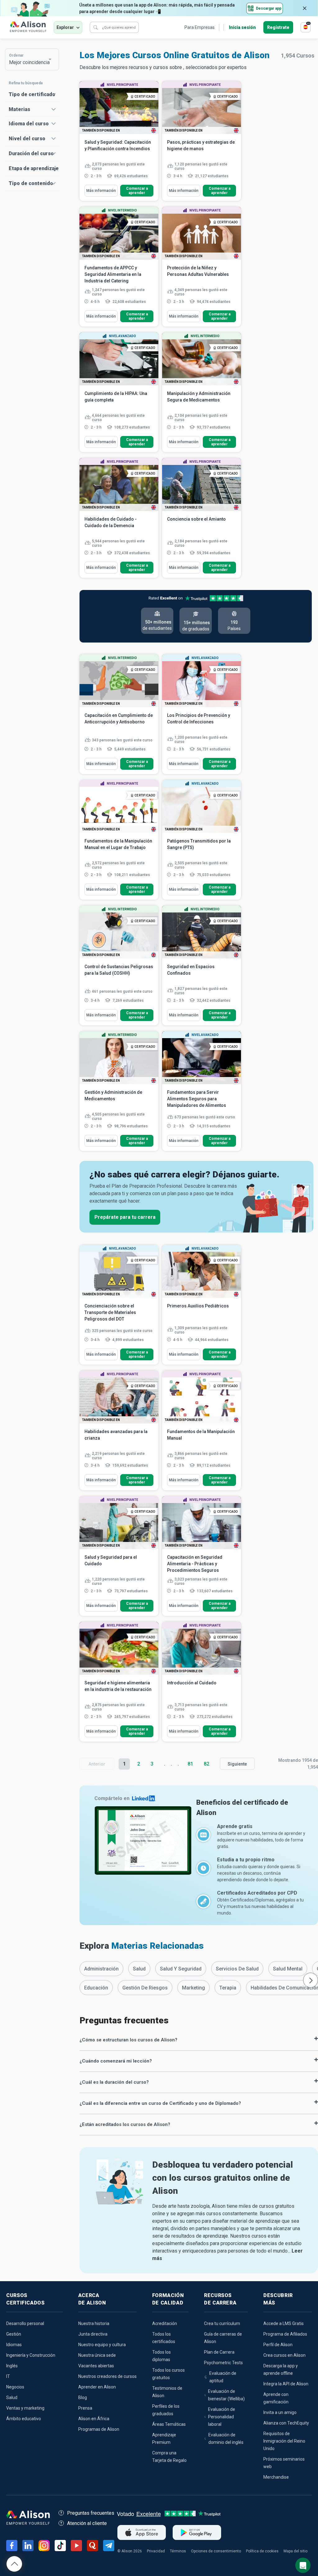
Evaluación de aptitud (223, 2377)
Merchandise (276, 2477)
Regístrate (278, 27)
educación (96, 1988)
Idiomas (14, 2345)
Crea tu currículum (222, 2323)
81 (190, 1764)
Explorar (65, 27)
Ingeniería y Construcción (31, 2355)
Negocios (15, 2387)
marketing (193, 1988)
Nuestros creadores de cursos (107, 2376)
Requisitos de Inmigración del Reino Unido (284, 2441)
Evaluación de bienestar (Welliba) (226, 2395)
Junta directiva (93, 2334)
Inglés (12, 2366)
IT (8, 2376)
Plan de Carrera (219, 2352)
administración (101, 1969)
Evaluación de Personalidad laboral (222, 2417)
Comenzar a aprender (137, 191)
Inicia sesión (242, 27)
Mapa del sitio (295, 2551)
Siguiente (237, 1764)
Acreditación (165, 2323)
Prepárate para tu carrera (125, 1217)
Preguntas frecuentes (91, 2513)
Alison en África (94, 2419)
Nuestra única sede (97, 2355)
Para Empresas (200, 27)
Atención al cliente (87, 2523)
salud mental (288, 1969)
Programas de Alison (99, 2429)
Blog (83, 2397)
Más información (101, 191)
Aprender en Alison (97, 2387)
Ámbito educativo (24, 2419)
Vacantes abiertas (96, 2366)
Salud (12, 2397)
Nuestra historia (94, 2323)
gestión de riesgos (145, 1988)
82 (207, 1764)
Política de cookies (262, 2551)
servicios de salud (237, 1969)
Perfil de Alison (278, 2345)
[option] (101, 1969)
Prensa (85, 2408)
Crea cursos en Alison (284, 2355)
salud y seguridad (181, 1969)
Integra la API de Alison (286, 2384)
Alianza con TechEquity (286, 2423)
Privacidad (156, 2551)
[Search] (96, 27)
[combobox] (32, 59)
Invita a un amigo (280, 2412)
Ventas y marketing (25, 2408)
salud (139, 1969)
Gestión (14, 2334)
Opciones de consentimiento (216, 2551)
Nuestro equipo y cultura (102, 2345)
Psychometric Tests (223, 2363)
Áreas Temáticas (169, 2424)
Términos (178, 2551)
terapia (228, 1988)
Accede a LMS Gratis (284, 2323)
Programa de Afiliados (285, 2334)
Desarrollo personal (25, 2323)
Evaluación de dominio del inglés (226, 2439)
